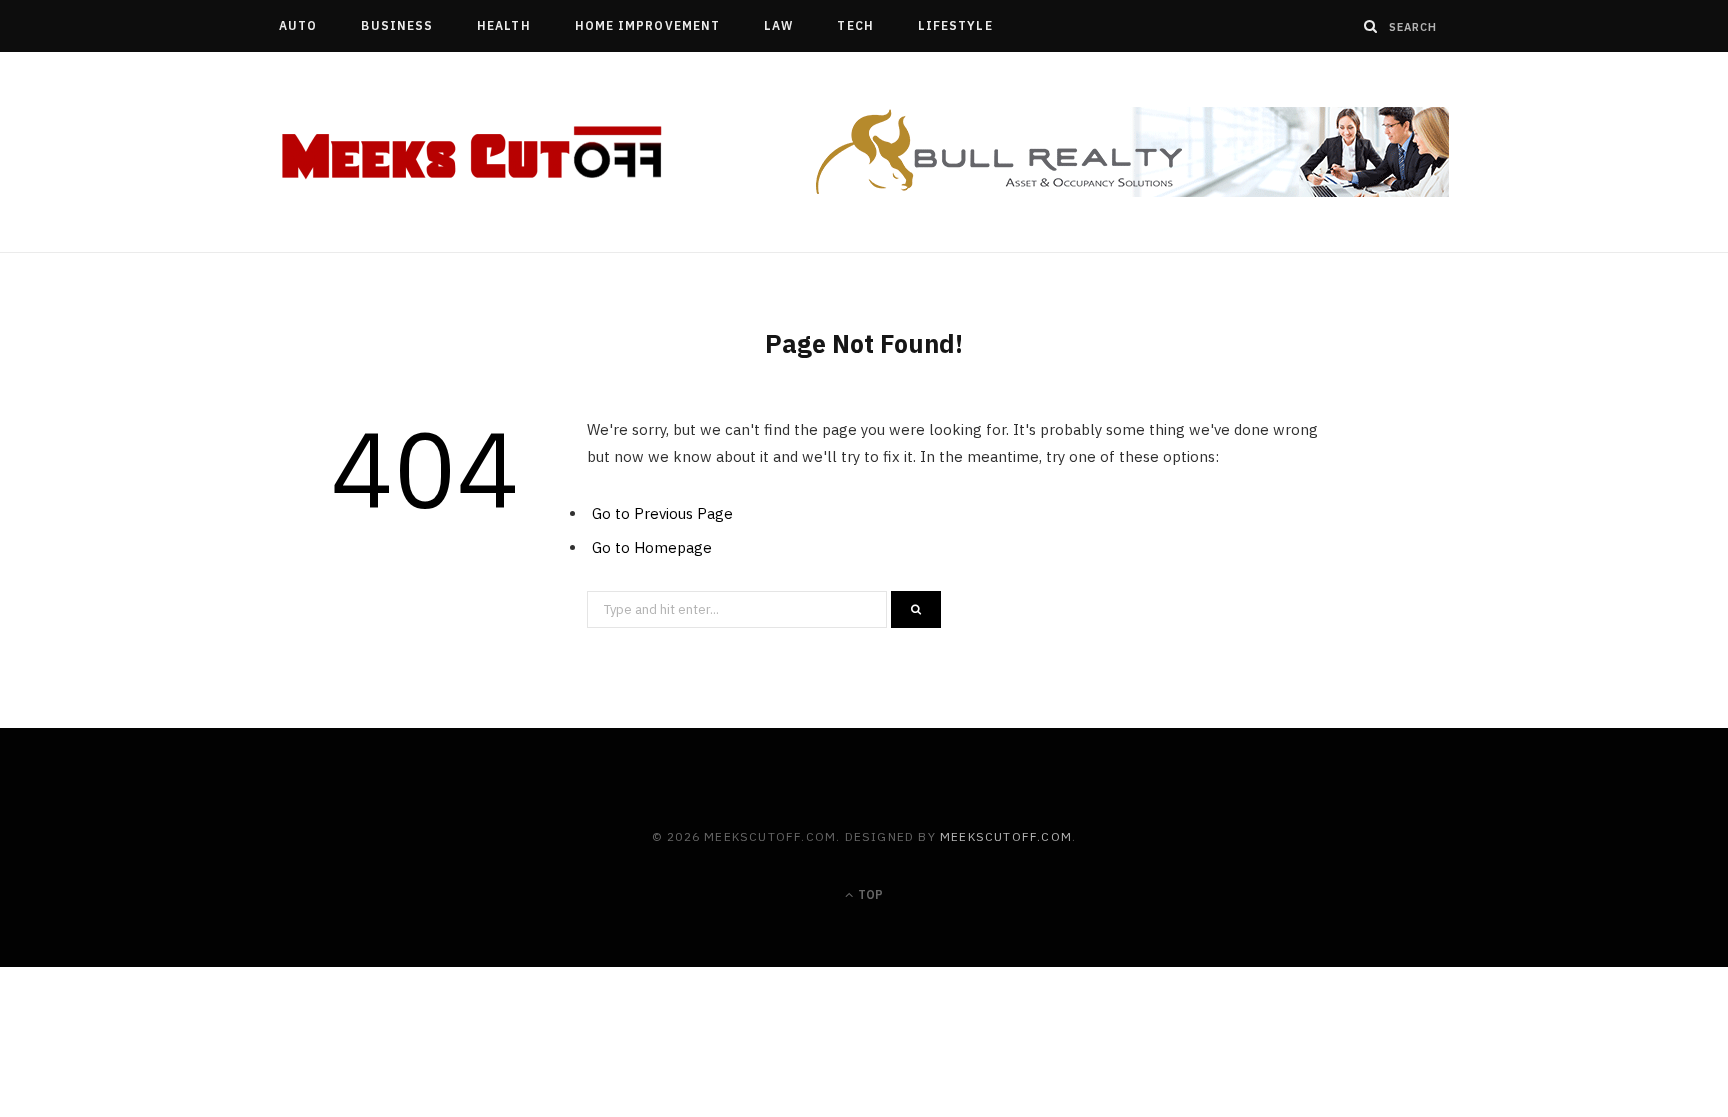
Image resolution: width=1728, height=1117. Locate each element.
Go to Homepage (652, 547)
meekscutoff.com (1006, 836)
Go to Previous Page (662, 513)
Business (397, 25)
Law (778, 25)
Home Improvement (647, 25)
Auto (298, 25)
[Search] (1371, 26)
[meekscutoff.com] (473, 153)
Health (503, 25)
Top (869, 894)
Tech (855, 25)
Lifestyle (955, 25)
